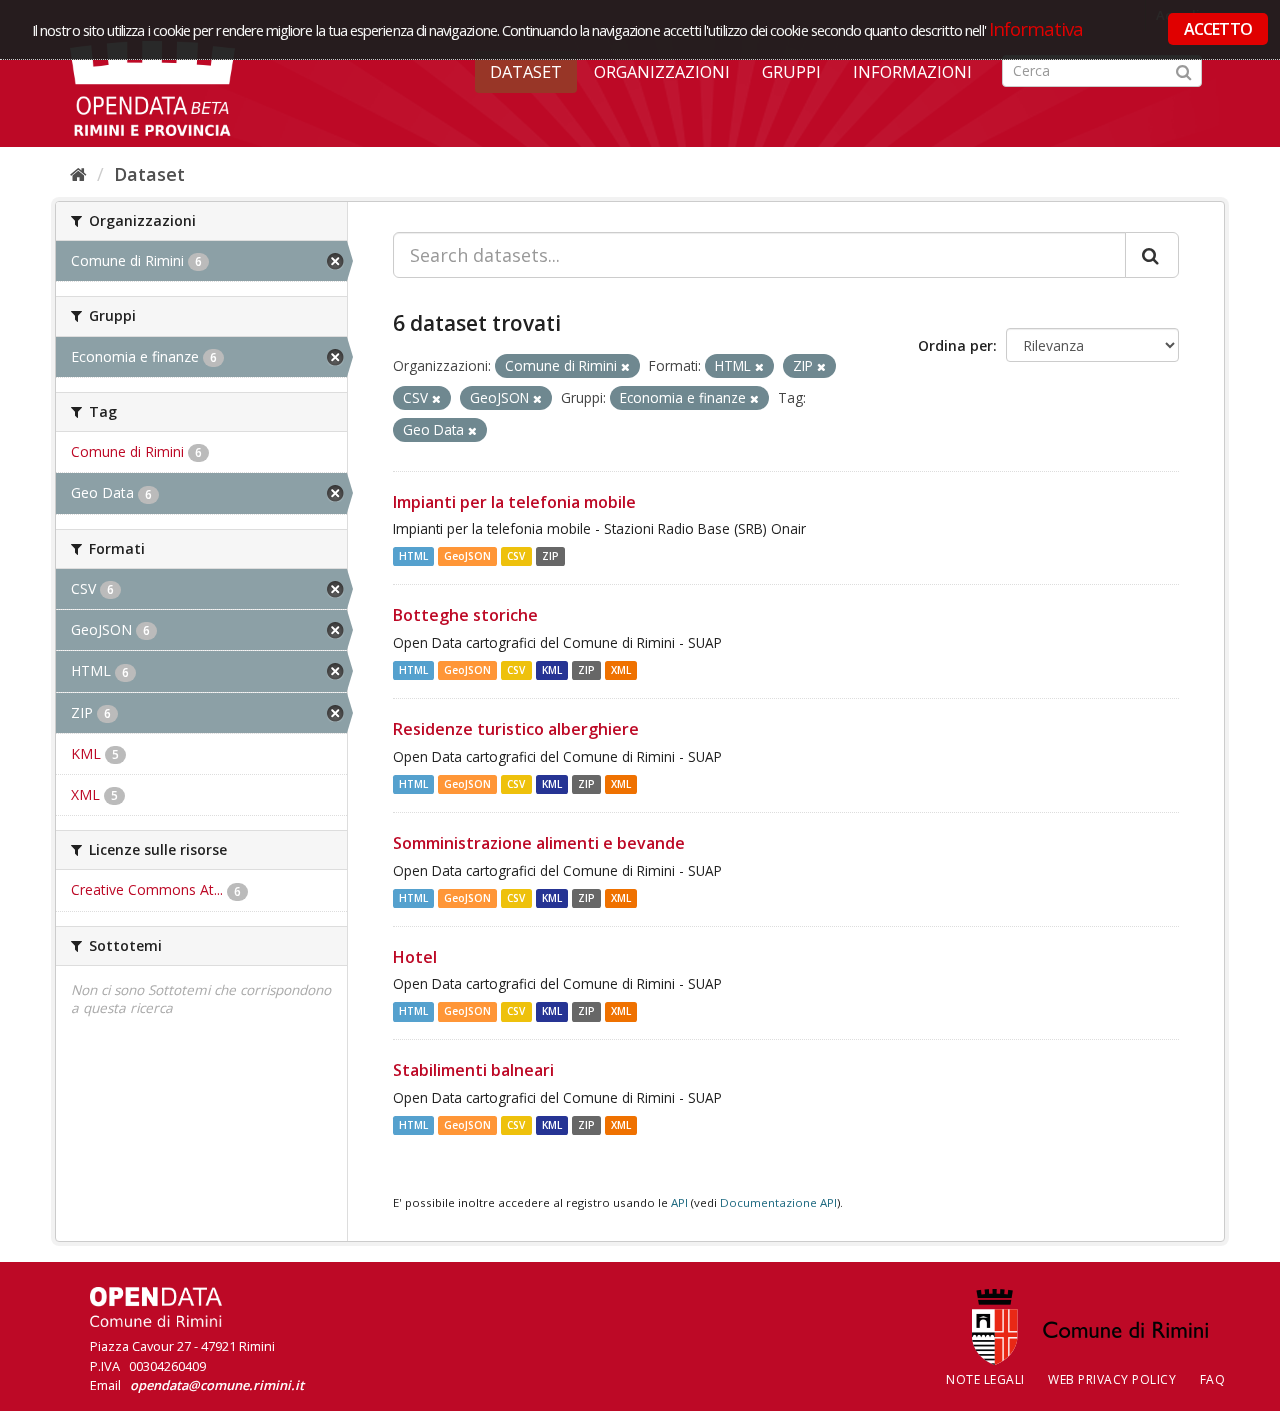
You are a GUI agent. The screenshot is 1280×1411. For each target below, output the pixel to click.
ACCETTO (1218, 29)
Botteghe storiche (465, 615)
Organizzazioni (662, 72)
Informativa (1036, 28)
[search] (1152, 255)
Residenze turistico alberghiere (516, 729)
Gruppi (791, 72)
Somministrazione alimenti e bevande (539, 843)
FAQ (1213, 1379)
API (679, 1202)
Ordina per (955, 345)
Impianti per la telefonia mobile (514, 502)
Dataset (526, 72)
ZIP (550, 556)
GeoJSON (467, 556)
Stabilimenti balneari (473, 1070)
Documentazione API (778, 1202)
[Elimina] (625, 366)
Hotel (415, 957)
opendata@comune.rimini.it (217, 1385)
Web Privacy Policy (1112, 1379)
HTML (413, 556)
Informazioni (912, 72)
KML (552, 670)
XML (621, 670)
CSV (516, 556)
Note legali (985, 1379)
